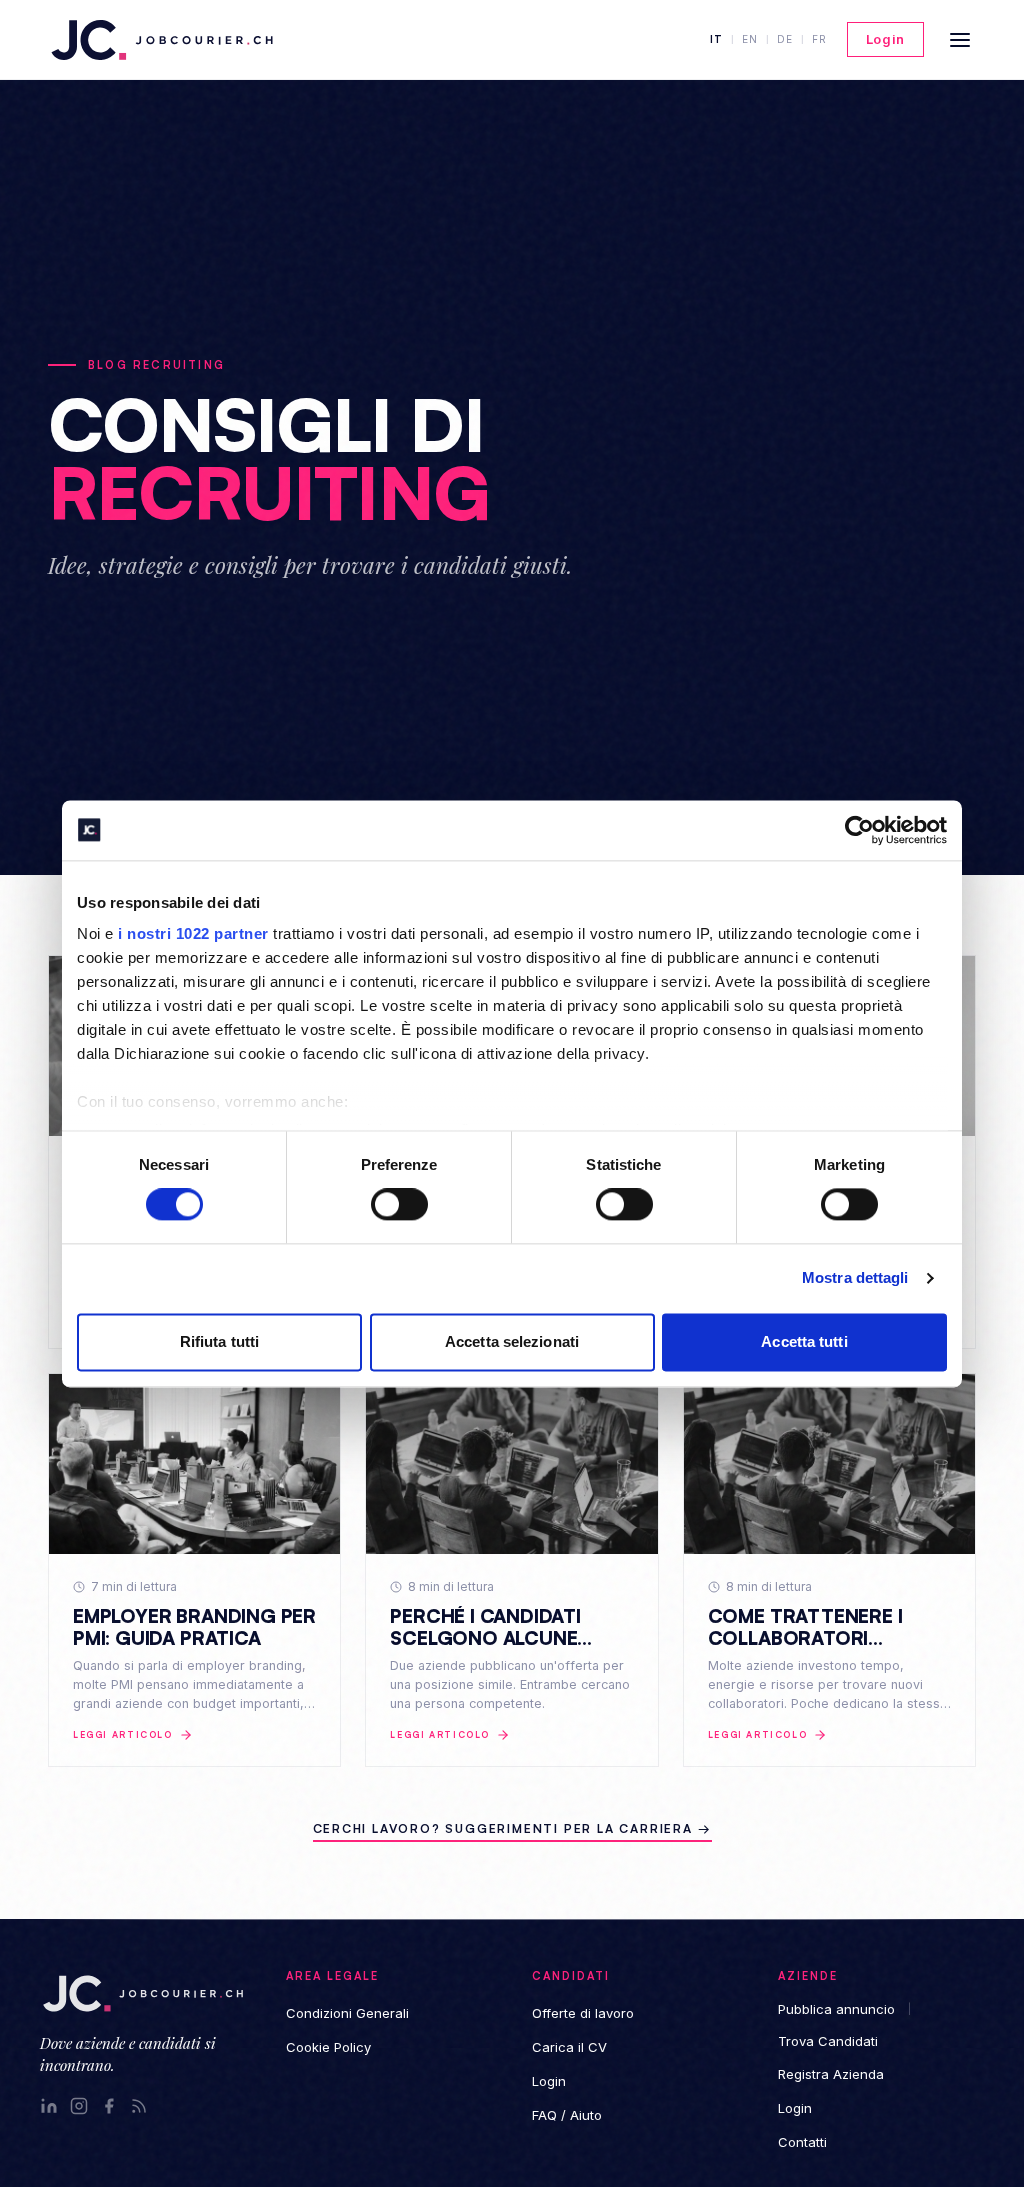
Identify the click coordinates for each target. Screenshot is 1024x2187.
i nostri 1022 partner (193, 933)
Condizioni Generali (347, 2013)
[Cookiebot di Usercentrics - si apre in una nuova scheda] (859, 830)
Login (885, 39)
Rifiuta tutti (219, 1341)
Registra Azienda (831, 2074)
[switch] (399, 1205)
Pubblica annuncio (836, 2009)
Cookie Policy (328, 2047)
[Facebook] (109, 2106)
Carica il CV (569, 2047)
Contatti (802, 2142)
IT (716, 39)
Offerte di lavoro (583, 2013)
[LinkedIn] (49, 2106)
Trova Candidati (828, 2041)
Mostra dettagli (855, 1278)
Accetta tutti (804, 1341)
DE (785, 39)
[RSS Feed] (139, 2106)
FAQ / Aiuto (567, 2115)
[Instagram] (79, 2106)
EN (750, 39)
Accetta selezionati (512, 1341)
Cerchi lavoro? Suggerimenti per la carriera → (512, 1828)
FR (819, 39)
